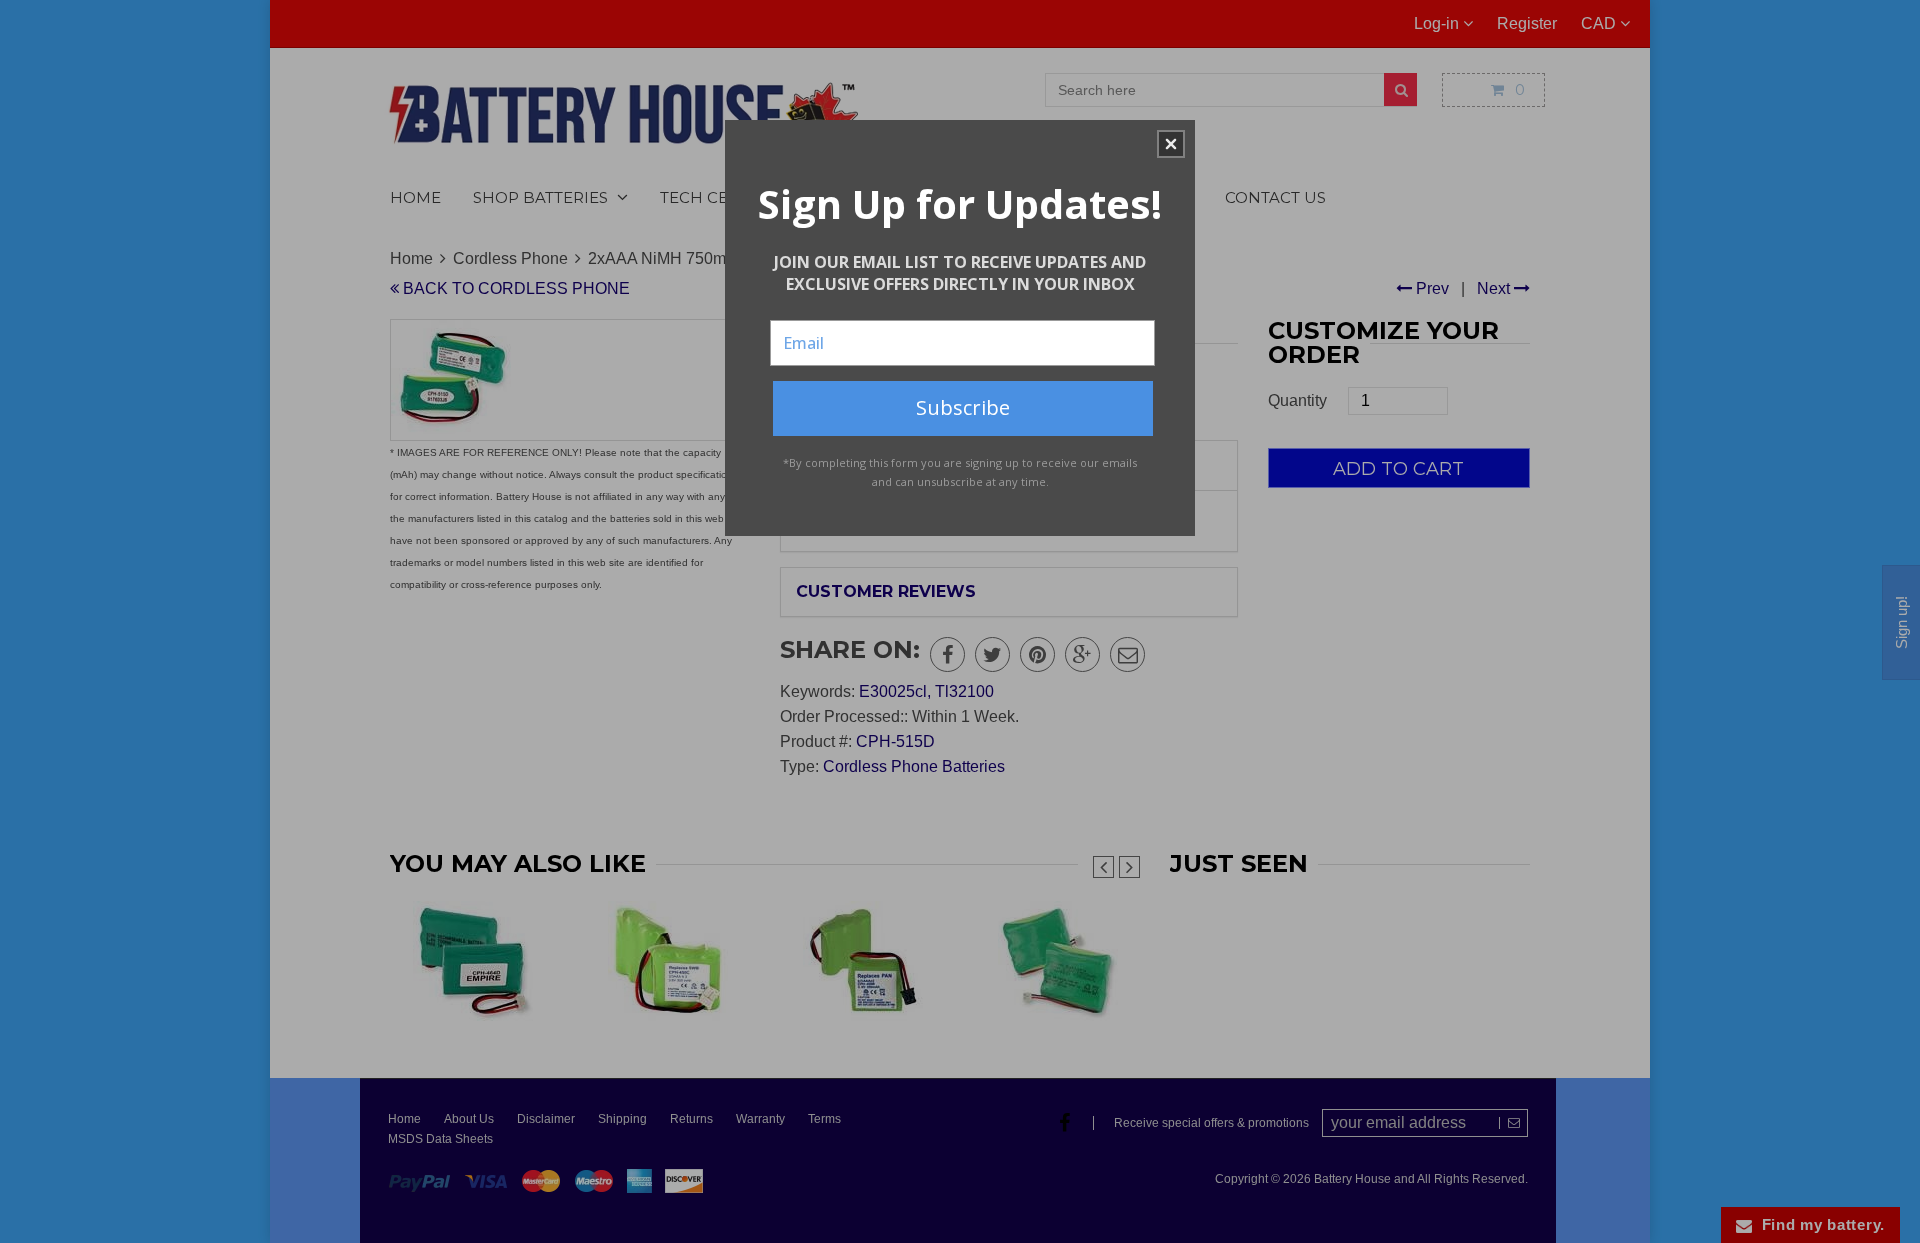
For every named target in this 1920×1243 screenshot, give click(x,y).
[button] (1171, 144)
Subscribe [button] (963, 407)
